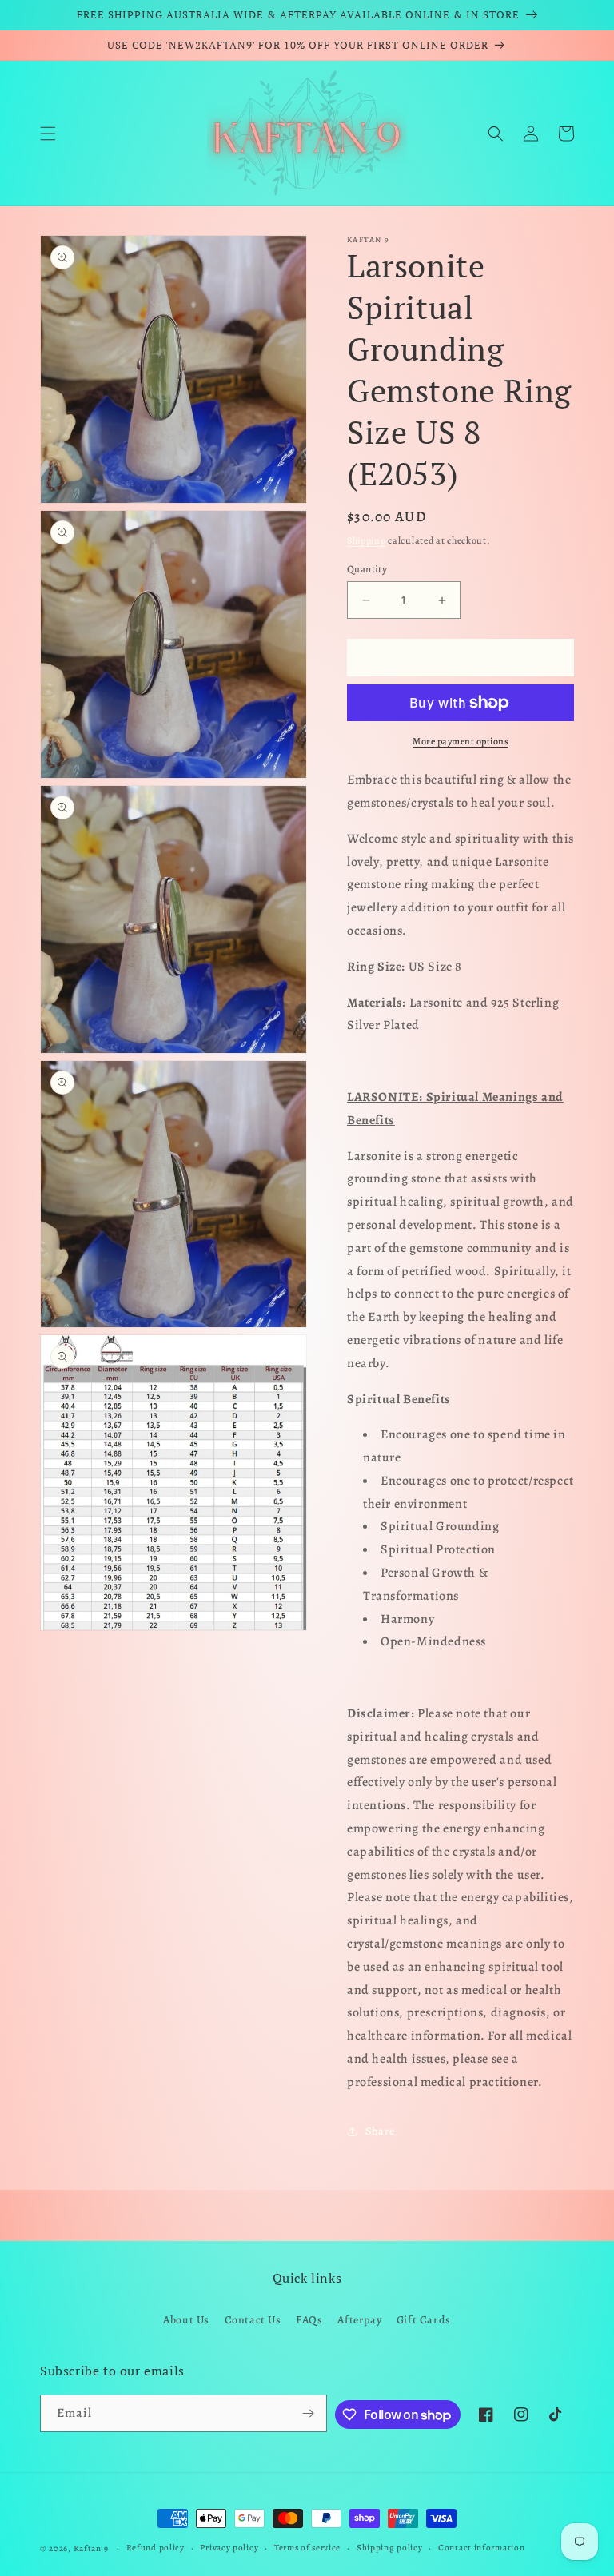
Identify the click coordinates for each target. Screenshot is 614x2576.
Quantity (367, 569)
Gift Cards (424, 2320)
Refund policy (155, 2548)
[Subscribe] (309, 2413)
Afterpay (359, 2320)
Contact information (481, 2548)
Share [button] (380, 2131)
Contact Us (253, 2320)
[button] (48, 134)
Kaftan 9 (91, 2548)
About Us (186, 2320)
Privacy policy (229, 2548)
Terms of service (307, 2548)
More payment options (460, 741)
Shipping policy (390, 2548)
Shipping (367, 540)
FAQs (309, 2320)
